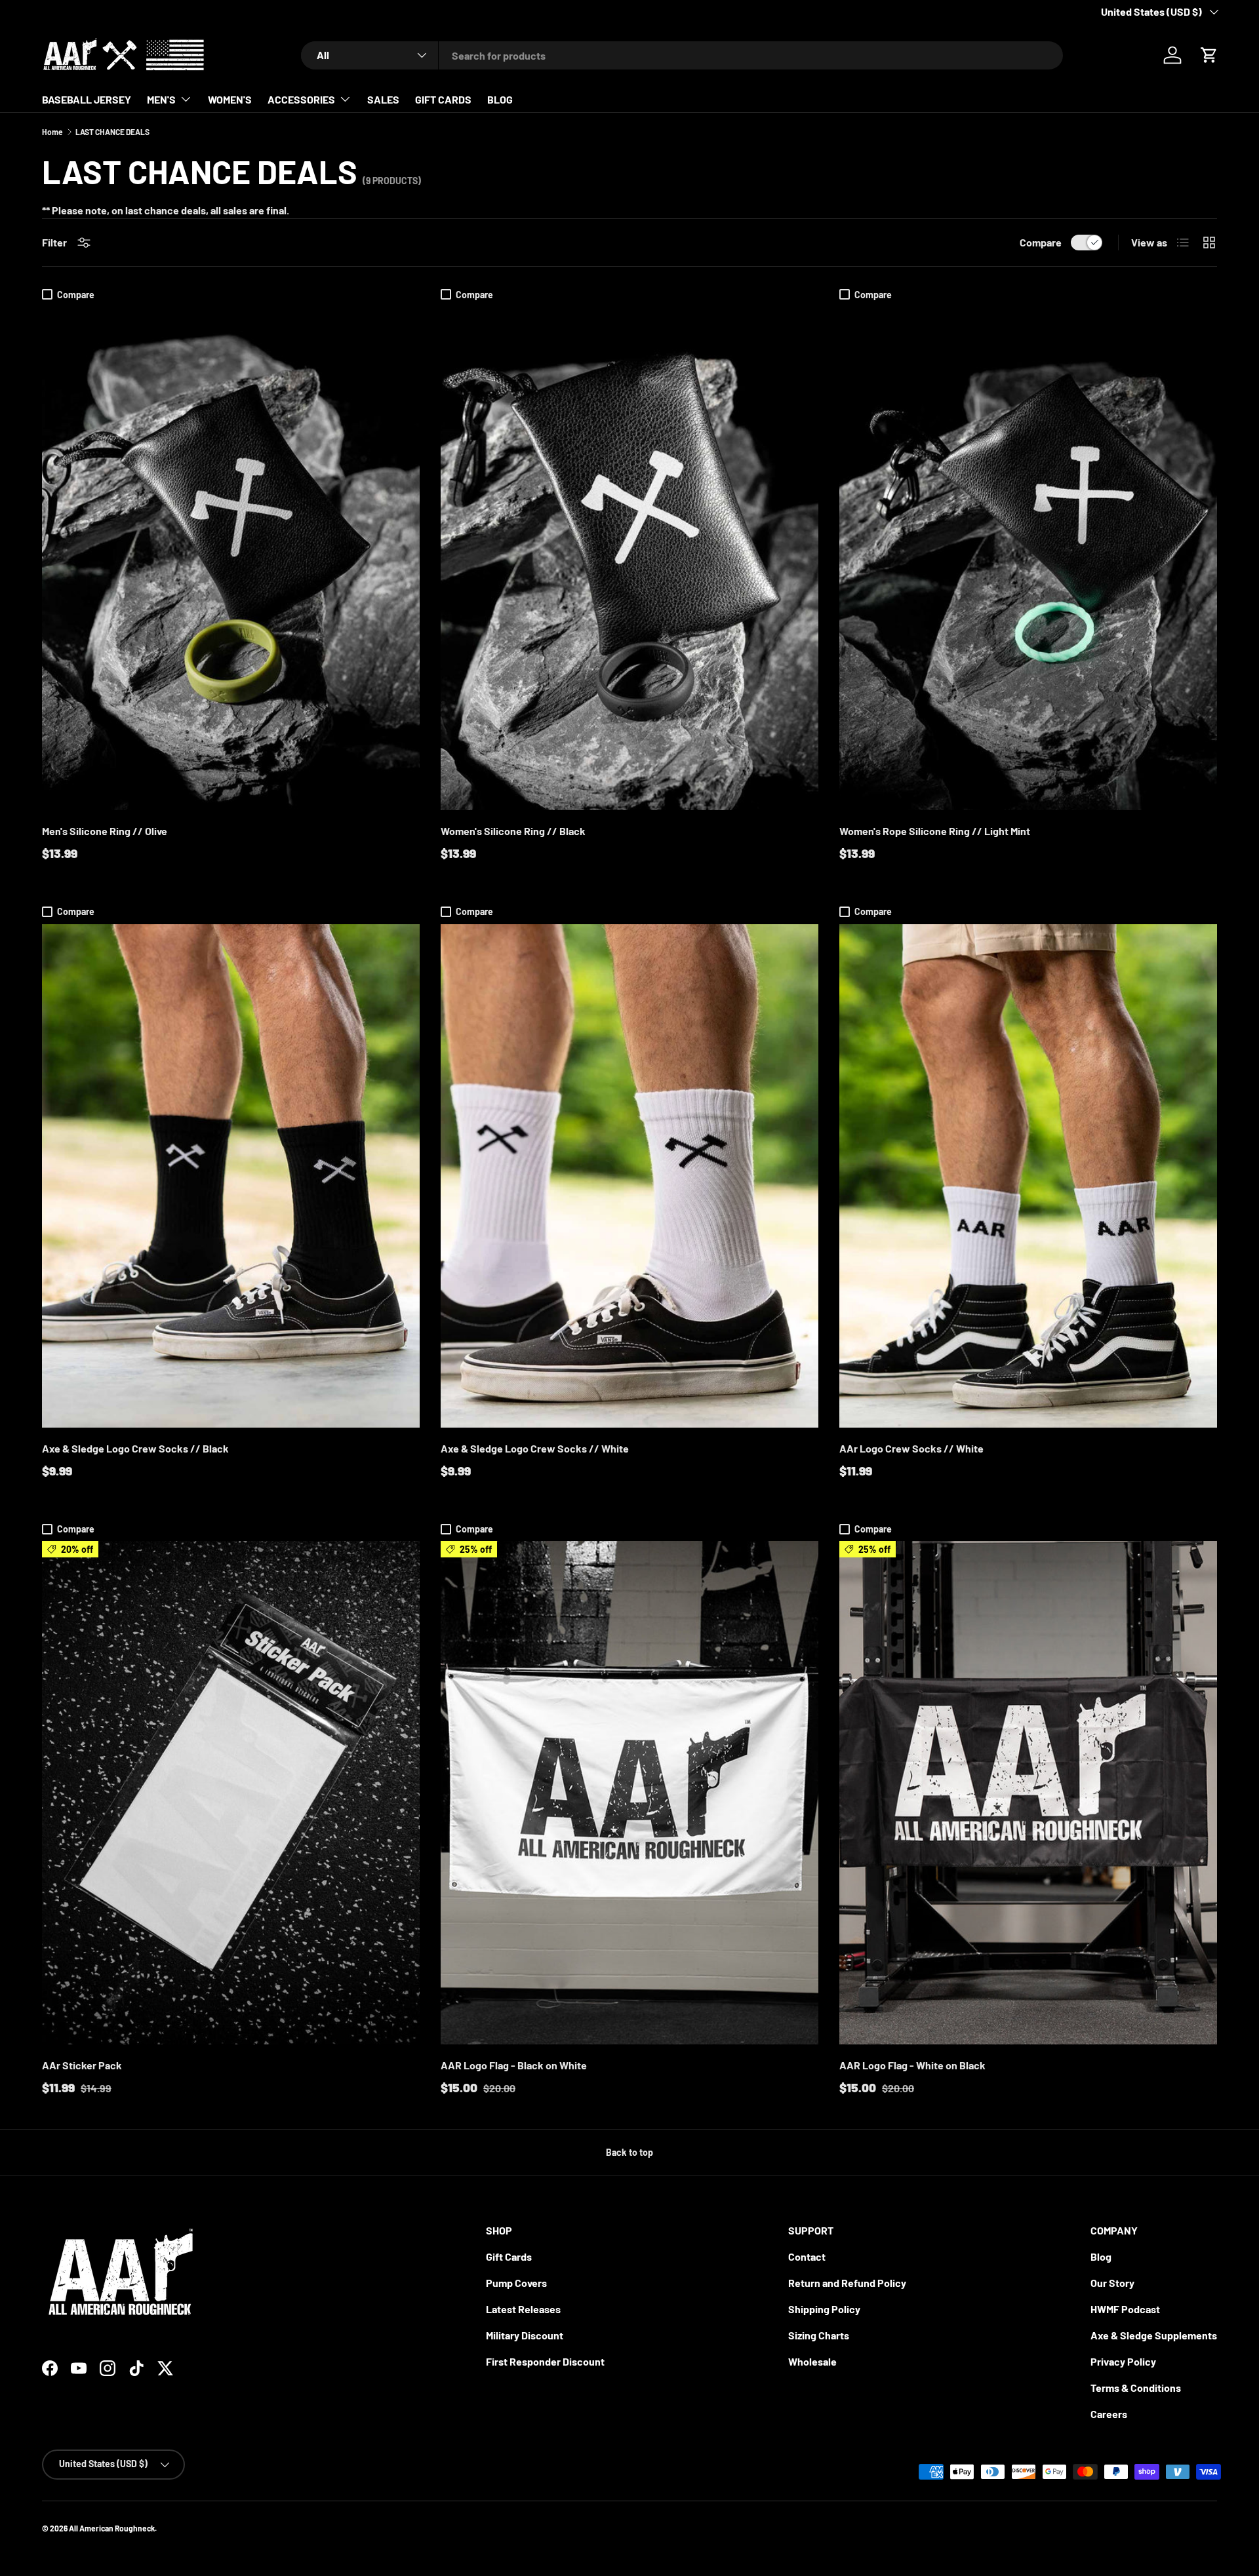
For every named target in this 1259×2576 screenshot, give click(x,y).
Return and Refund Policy (847, 2283)
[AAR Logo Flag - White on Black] (1028, 1793)
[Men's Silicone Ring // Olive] (231, 558)
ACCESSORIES (301, 99)
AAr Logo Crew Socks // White (911, 1448)
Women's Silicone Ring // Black (513, 831)
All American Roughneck (112, 2528)
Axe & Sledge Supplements (1154, 2335)
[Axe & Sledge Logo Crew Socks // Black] (231, 1176)
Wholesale (812, 2361)
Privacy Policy (1123, 2361)
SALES (383, 99)
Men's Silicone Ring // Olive (105, 831)
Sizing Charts (819, 2335)
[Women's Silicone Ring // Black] (629, 558)
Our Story (1112, 2283)
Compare (1041, 242)
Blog (1101, 2256)
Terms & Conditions (1136, 2388)
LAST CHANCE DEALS (112, 132)
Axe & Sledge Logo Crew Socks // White (535, 1448)
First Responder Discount (545, 2361)
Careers (1109, 2414)
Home (52, 132)
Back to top (629, 2152)
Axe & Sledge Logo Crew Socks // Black (135, 1448)
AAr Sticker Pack (82, 2065)
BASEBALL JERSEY (87, 99)
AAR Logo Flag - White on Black (912, 2065)
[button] (1209, 55)
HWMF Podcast (1125, 2309)
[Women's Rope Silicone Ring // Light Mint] (1028, 558)
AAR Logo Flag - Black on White (514, 2065)
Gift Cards (509, 2256)
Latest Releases (523, 2309)
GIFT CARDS (443, 99)
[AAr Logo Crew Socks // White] (1028, 1176)
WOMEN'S (230, 99)
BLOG (500, 99)
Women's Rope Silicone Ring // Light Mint (935, 831)
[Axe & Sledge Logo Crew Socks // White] (629, 1176)
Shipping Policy (824, 2309)
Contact (807, 2256)
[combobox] (682, 55)
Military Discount (525, 2335)
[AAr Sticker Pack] (231, 1793)
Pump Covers (516, 2283)
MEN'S (161, 99)
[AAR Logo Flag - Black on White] (629, 1793)
